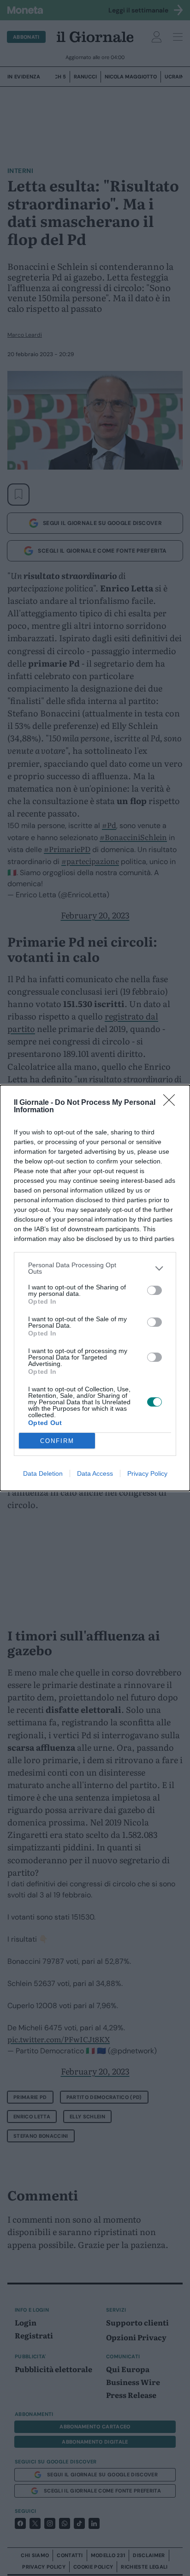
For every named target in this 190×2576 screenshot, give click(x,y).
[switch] (154, 1290)
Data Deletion (43, 1473)
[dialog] (95, 1288)
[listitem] (95, 1268)
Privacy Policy (147, 1473)
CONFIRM (57, 1441)
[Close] (172, 1103)
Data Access (95, 1473)
